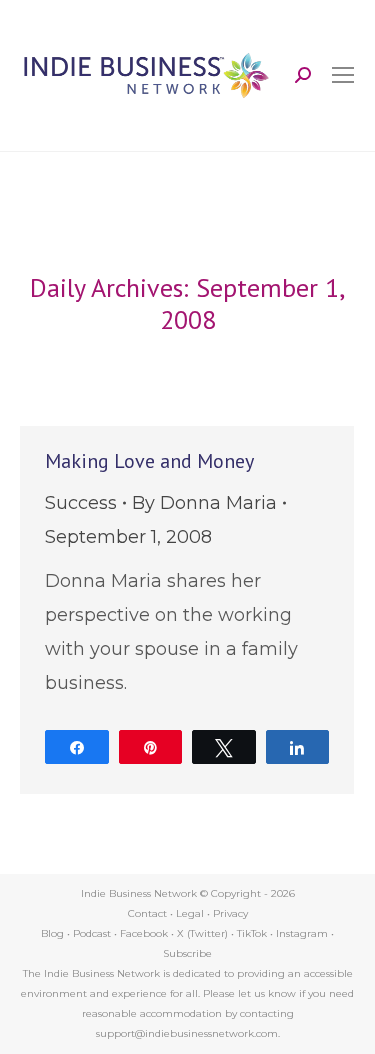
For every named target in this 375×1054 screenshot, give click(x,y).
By (204, 503)
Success (81, 503)
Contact (147, 913)
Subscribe (187, 953)
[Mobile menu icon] (343, 75)
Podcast (92, 933)
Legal (190, 913)
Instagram (302, 933)
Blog (52, 933)
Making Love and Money (149, 461)
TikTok (252, 933)
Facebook (144, 933)
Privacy (230, 913)
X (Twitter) (204, 933)
